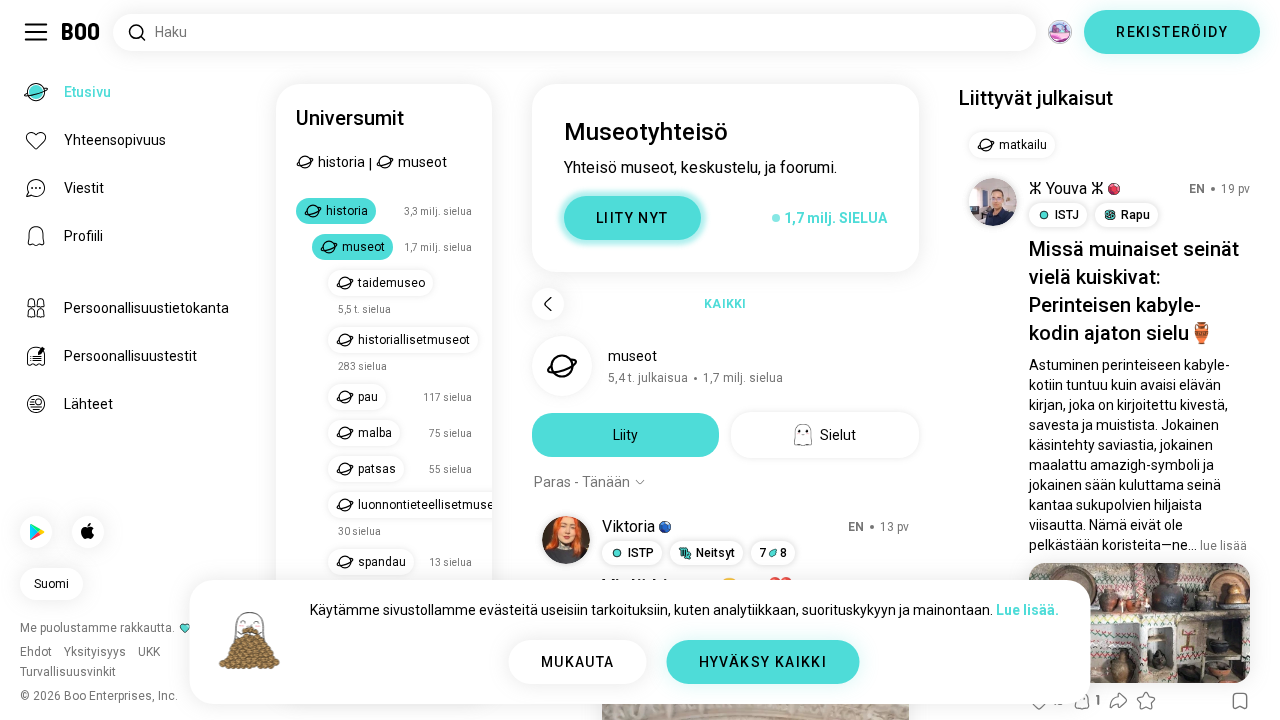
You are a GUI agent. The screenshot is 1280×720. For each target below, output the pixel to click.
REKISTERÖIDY (1172, 32)
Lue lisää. (1027, 610)
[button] (665, 527)
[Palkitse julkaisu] (1146, 701)
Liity (625, 435)
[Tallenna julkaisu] (1240, 701)
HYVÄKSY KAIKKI (763, 662)
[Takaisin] (548, 304)
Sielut (838, 435)
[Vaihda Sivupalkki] (36, 32)
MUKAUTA (578, 662)
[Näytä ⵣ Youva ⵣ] (993, 202)
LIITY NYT (632, 218)
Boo (81, 32)
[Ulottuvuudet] (1060, 32)
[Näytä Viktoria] (566, 540)
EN (856, 527)
